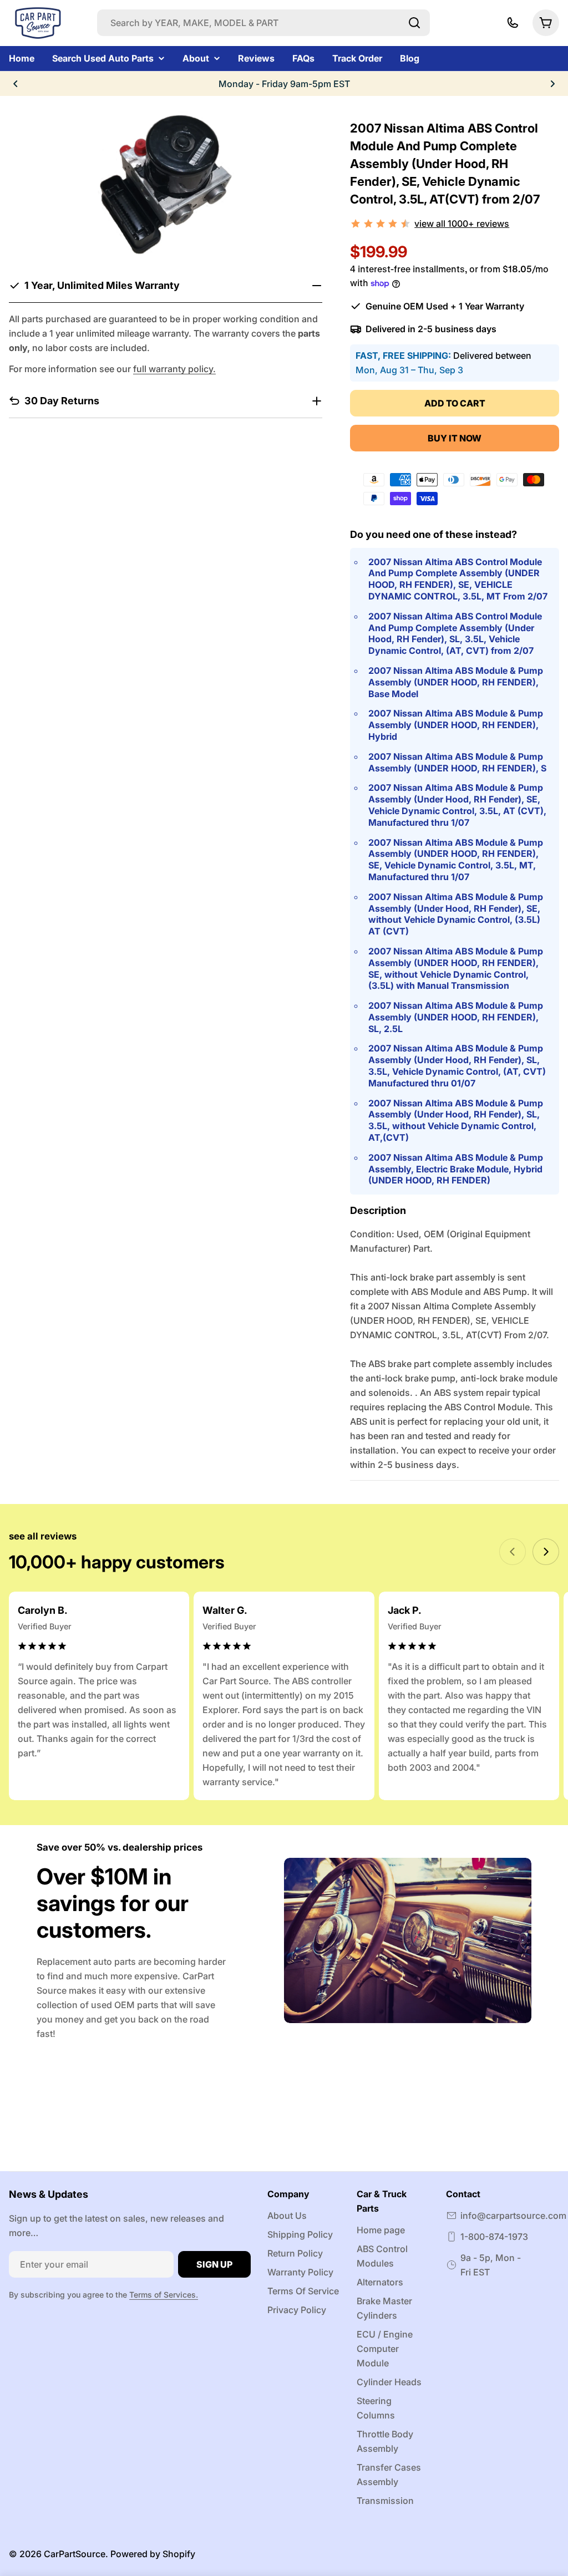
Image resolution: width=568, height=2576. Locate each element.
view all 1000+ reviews (462, 223)
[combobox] (263, 23)
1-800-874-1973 (494, 2237)
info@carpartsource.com (513, 2216)
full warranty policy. (174, 369)
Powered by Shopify (153, 2554)
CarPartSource (75, 2554)
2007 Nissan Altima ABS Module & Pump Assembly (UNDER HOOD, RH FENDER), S (457, 762)
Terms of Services (163, 2295)
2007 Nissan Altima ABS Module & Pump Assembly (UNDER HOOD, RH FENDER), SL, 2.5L (456, 1017)
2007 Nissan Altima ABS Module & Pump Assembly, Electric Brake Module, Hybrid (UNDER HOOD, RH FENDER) (456, 1169)
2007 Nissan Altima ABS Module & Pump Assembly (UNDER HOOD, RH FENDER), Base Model (456, 682)
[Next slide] (546, 1552)
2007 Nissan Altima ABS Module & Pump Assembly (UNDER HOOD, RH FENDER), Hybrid (456, 725)
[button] (16, 84)
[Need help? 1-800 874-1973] (513, 23)
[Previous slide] (513, 1552)
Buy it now (455, 438)
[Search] (414, 23)
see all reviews (43, 1536)
